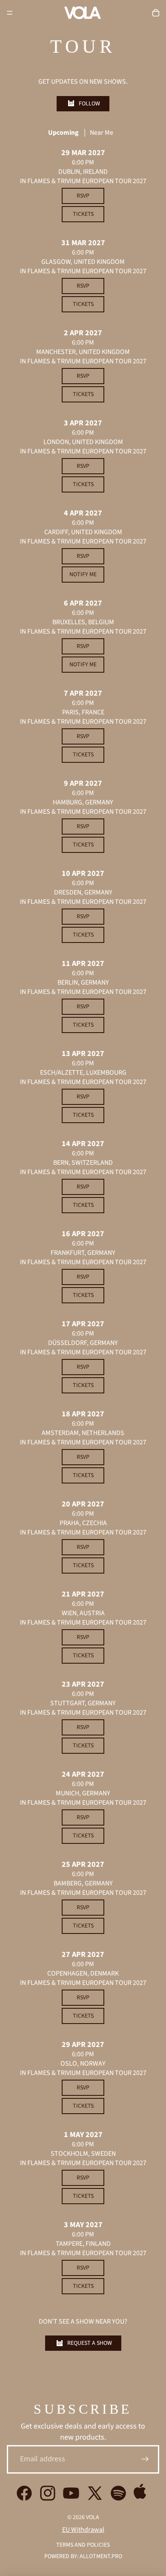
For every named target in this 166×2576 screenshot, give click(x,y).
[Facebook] (24, 2493)
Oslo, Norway (83, 2064)
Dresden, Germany (83, 892)
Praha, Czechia (83, 1523)
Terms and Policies (83, 2545)
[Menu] (10, 13)
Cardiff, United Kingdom (83, 532)
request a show (90, 2343)
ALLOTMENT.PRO (101, 2556)
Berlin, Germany (83, 982)
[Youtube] (71, 2493)
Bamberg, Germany (83, 1883)
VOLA (93, 2517)
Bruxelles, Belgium (83, 622)
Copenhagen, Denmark (83, 1973)
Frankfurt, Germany (83, 1253)
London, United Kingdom (83, 442)
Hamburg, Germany (83, 802)
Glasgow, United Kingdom (83, 262)
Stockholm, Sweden (83, 2154)
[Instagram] (48, 2493)
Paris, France (83, 712)
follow (89, 104)
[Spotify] (118, 2493)
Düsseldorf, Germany (83, 1343)
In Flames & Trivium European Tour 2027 (83, 181)
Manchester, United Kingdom (83, 352)
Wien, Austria (83, 1613)
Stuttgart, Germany (83, 1703)
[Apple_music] (142, 2493)
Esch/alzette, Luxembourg (83, 1073)
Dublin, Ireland (83, 172)
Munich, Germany (83, 1793)
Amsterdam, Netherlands (83, 1433)
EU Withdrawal (83, 2530)
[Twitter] (95, 2493)
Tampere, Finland (83, 2244)
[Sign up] (145, 2459)
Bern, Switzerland (83, 1163)
